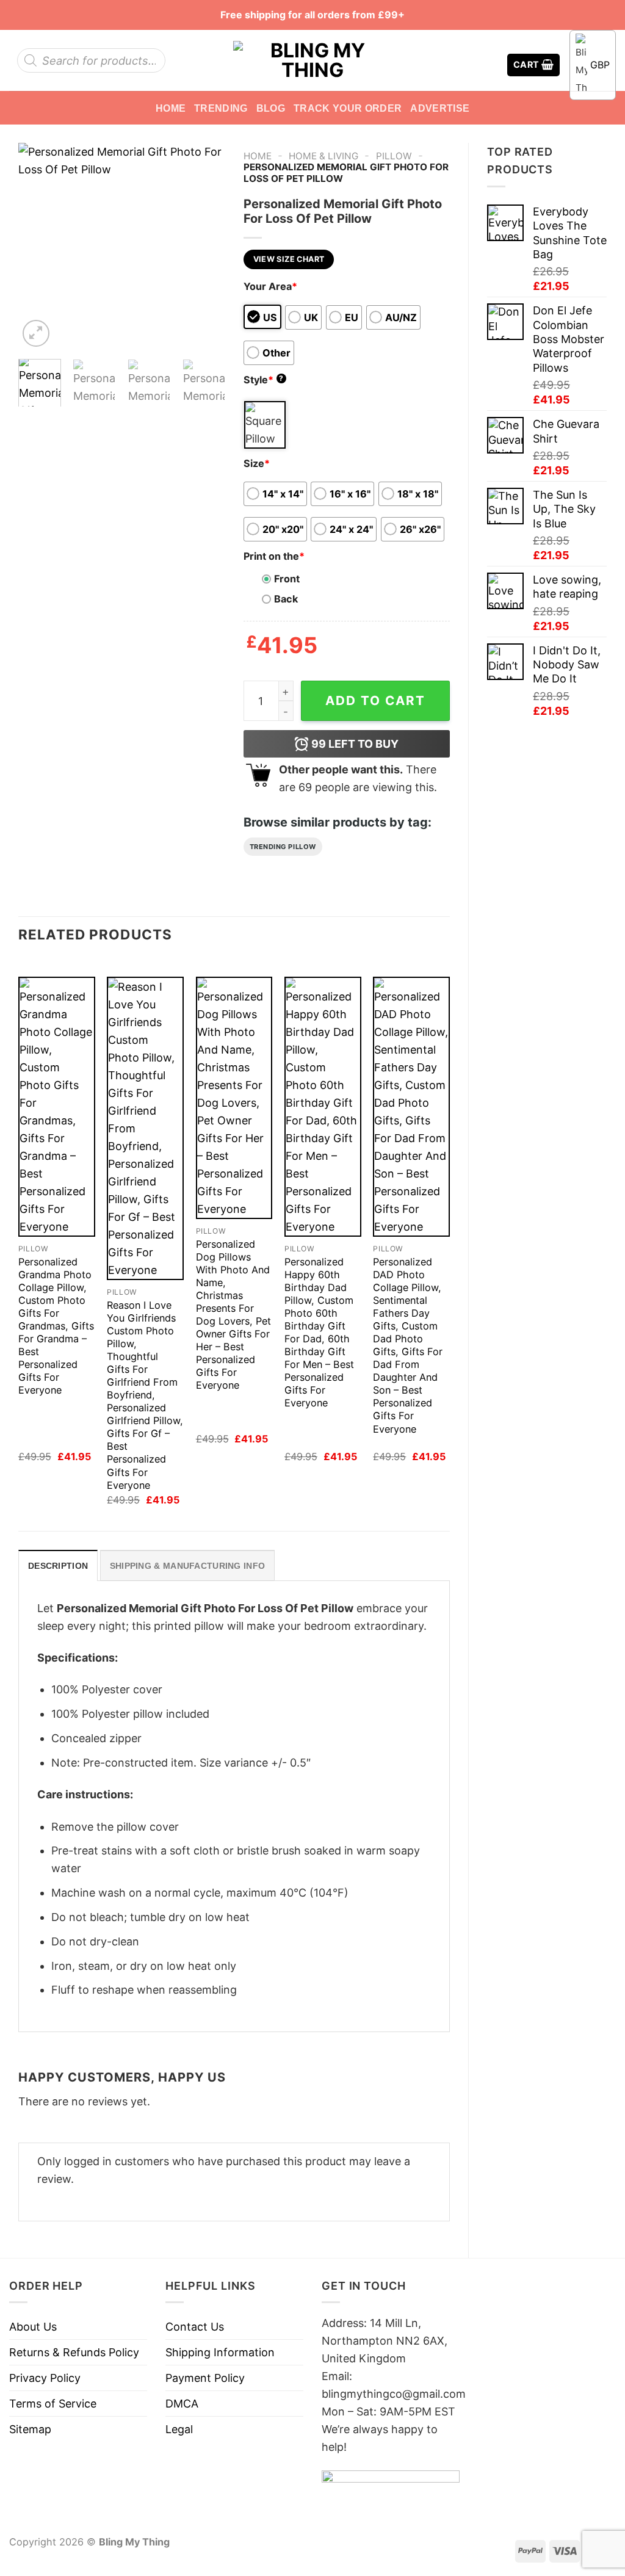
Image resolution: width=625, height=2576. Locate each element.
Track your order (348, 108)
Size (257, 463)
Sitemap (30, 2429)
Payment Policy (205, 2378)
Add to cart (375, 700)
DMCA (182, 2404)
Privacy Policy (45, 2378)
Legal (179, 2429)
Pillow (394, 156)
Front (287, 579)
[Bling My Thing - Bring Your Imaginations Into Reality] (312, 60)
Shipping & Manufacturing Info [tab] (187, 1566)
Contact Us (195, 2327)
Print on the (274, 556)
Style (264, 380)
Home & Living (323, 156)
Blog (271, 108)
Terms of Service (53, 2404)
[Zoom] (36, 333)
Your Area (270, 286)
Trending (221, 108)
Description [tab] (58, 1566)
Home (171, 108)
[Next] (206, 246)
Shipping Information (220, 2352)
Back (286, 599)
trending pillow (283, 847)
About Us (33, 2327)
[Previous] (38, 246)
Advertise (440, 108)
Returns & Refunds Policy (74, 2352)
